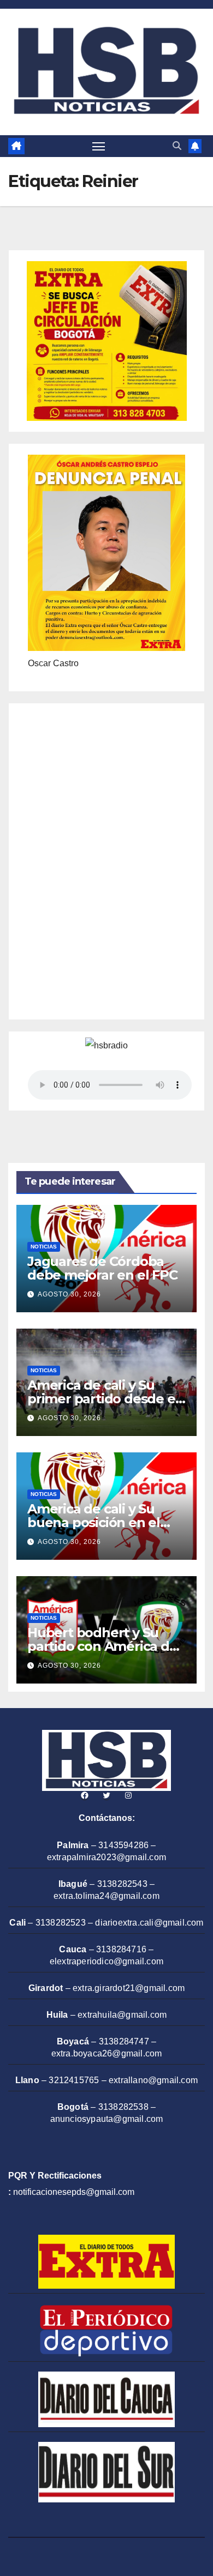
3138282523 (61, 1923)
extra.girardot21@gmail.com (129, 1988)
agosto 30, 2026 (69, 1294)
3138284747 (124, 2041)
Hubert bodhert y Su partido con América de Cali (102, 1646)
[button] (177, 146)
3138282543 (122, 1884)
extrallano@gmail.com (153, 2080)
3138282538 (123, 2107)
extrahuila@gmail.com (122, 2015)
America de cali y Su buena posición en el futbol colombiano (94, 1522)
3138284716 (121, 1949)
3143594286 (123, 1845)
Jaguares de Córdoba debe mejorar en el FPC (102, 1268)
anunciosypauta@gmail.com (107, 2119)
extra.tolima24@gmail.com (106, 1896)
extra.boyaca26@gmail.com (107, 2053)
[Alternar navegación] (99, 146)
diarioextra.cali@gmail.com (149, 1923)
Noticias (44, 1247)
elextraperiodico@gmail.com (106, 1961)
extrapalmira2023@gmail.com (106, 1857)
